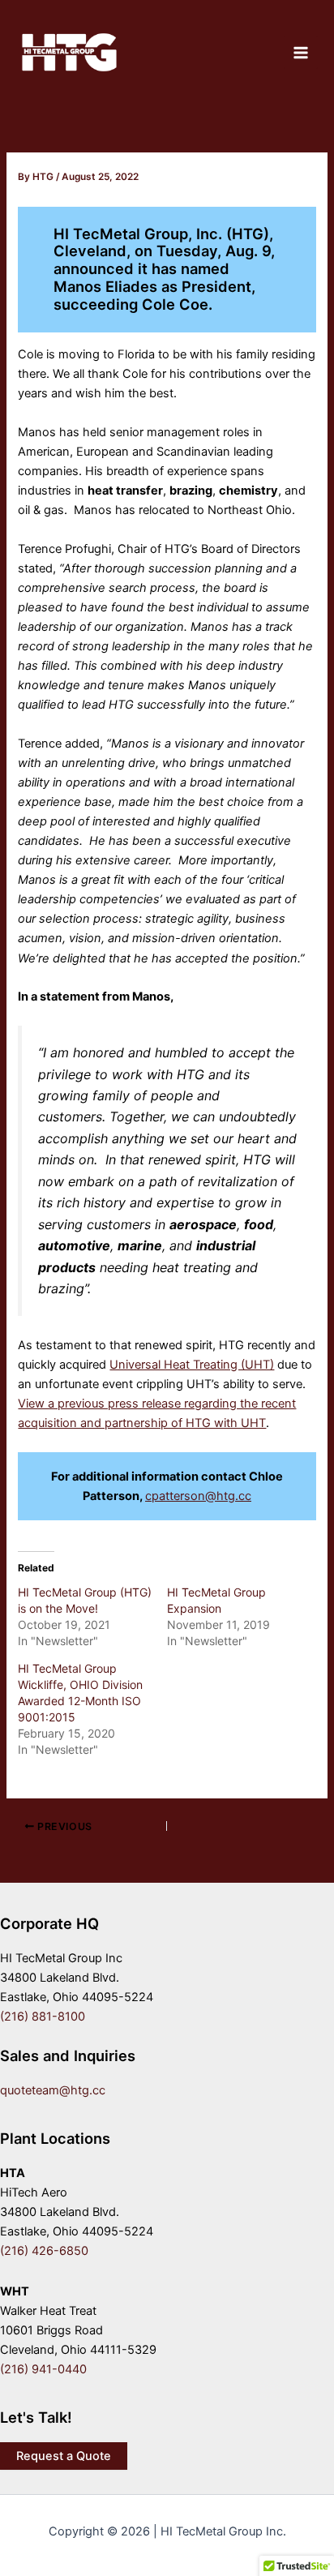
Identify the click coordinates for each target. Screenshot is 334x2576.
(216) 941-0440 (43, 2369)
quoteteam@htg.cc (53, 2090)
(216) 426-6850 (44, 2251)
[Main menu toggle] (301, 53)
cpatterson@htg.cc (198, 1496)
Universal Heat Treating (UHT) (192, 1365)
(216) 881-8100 (43, 2017)
